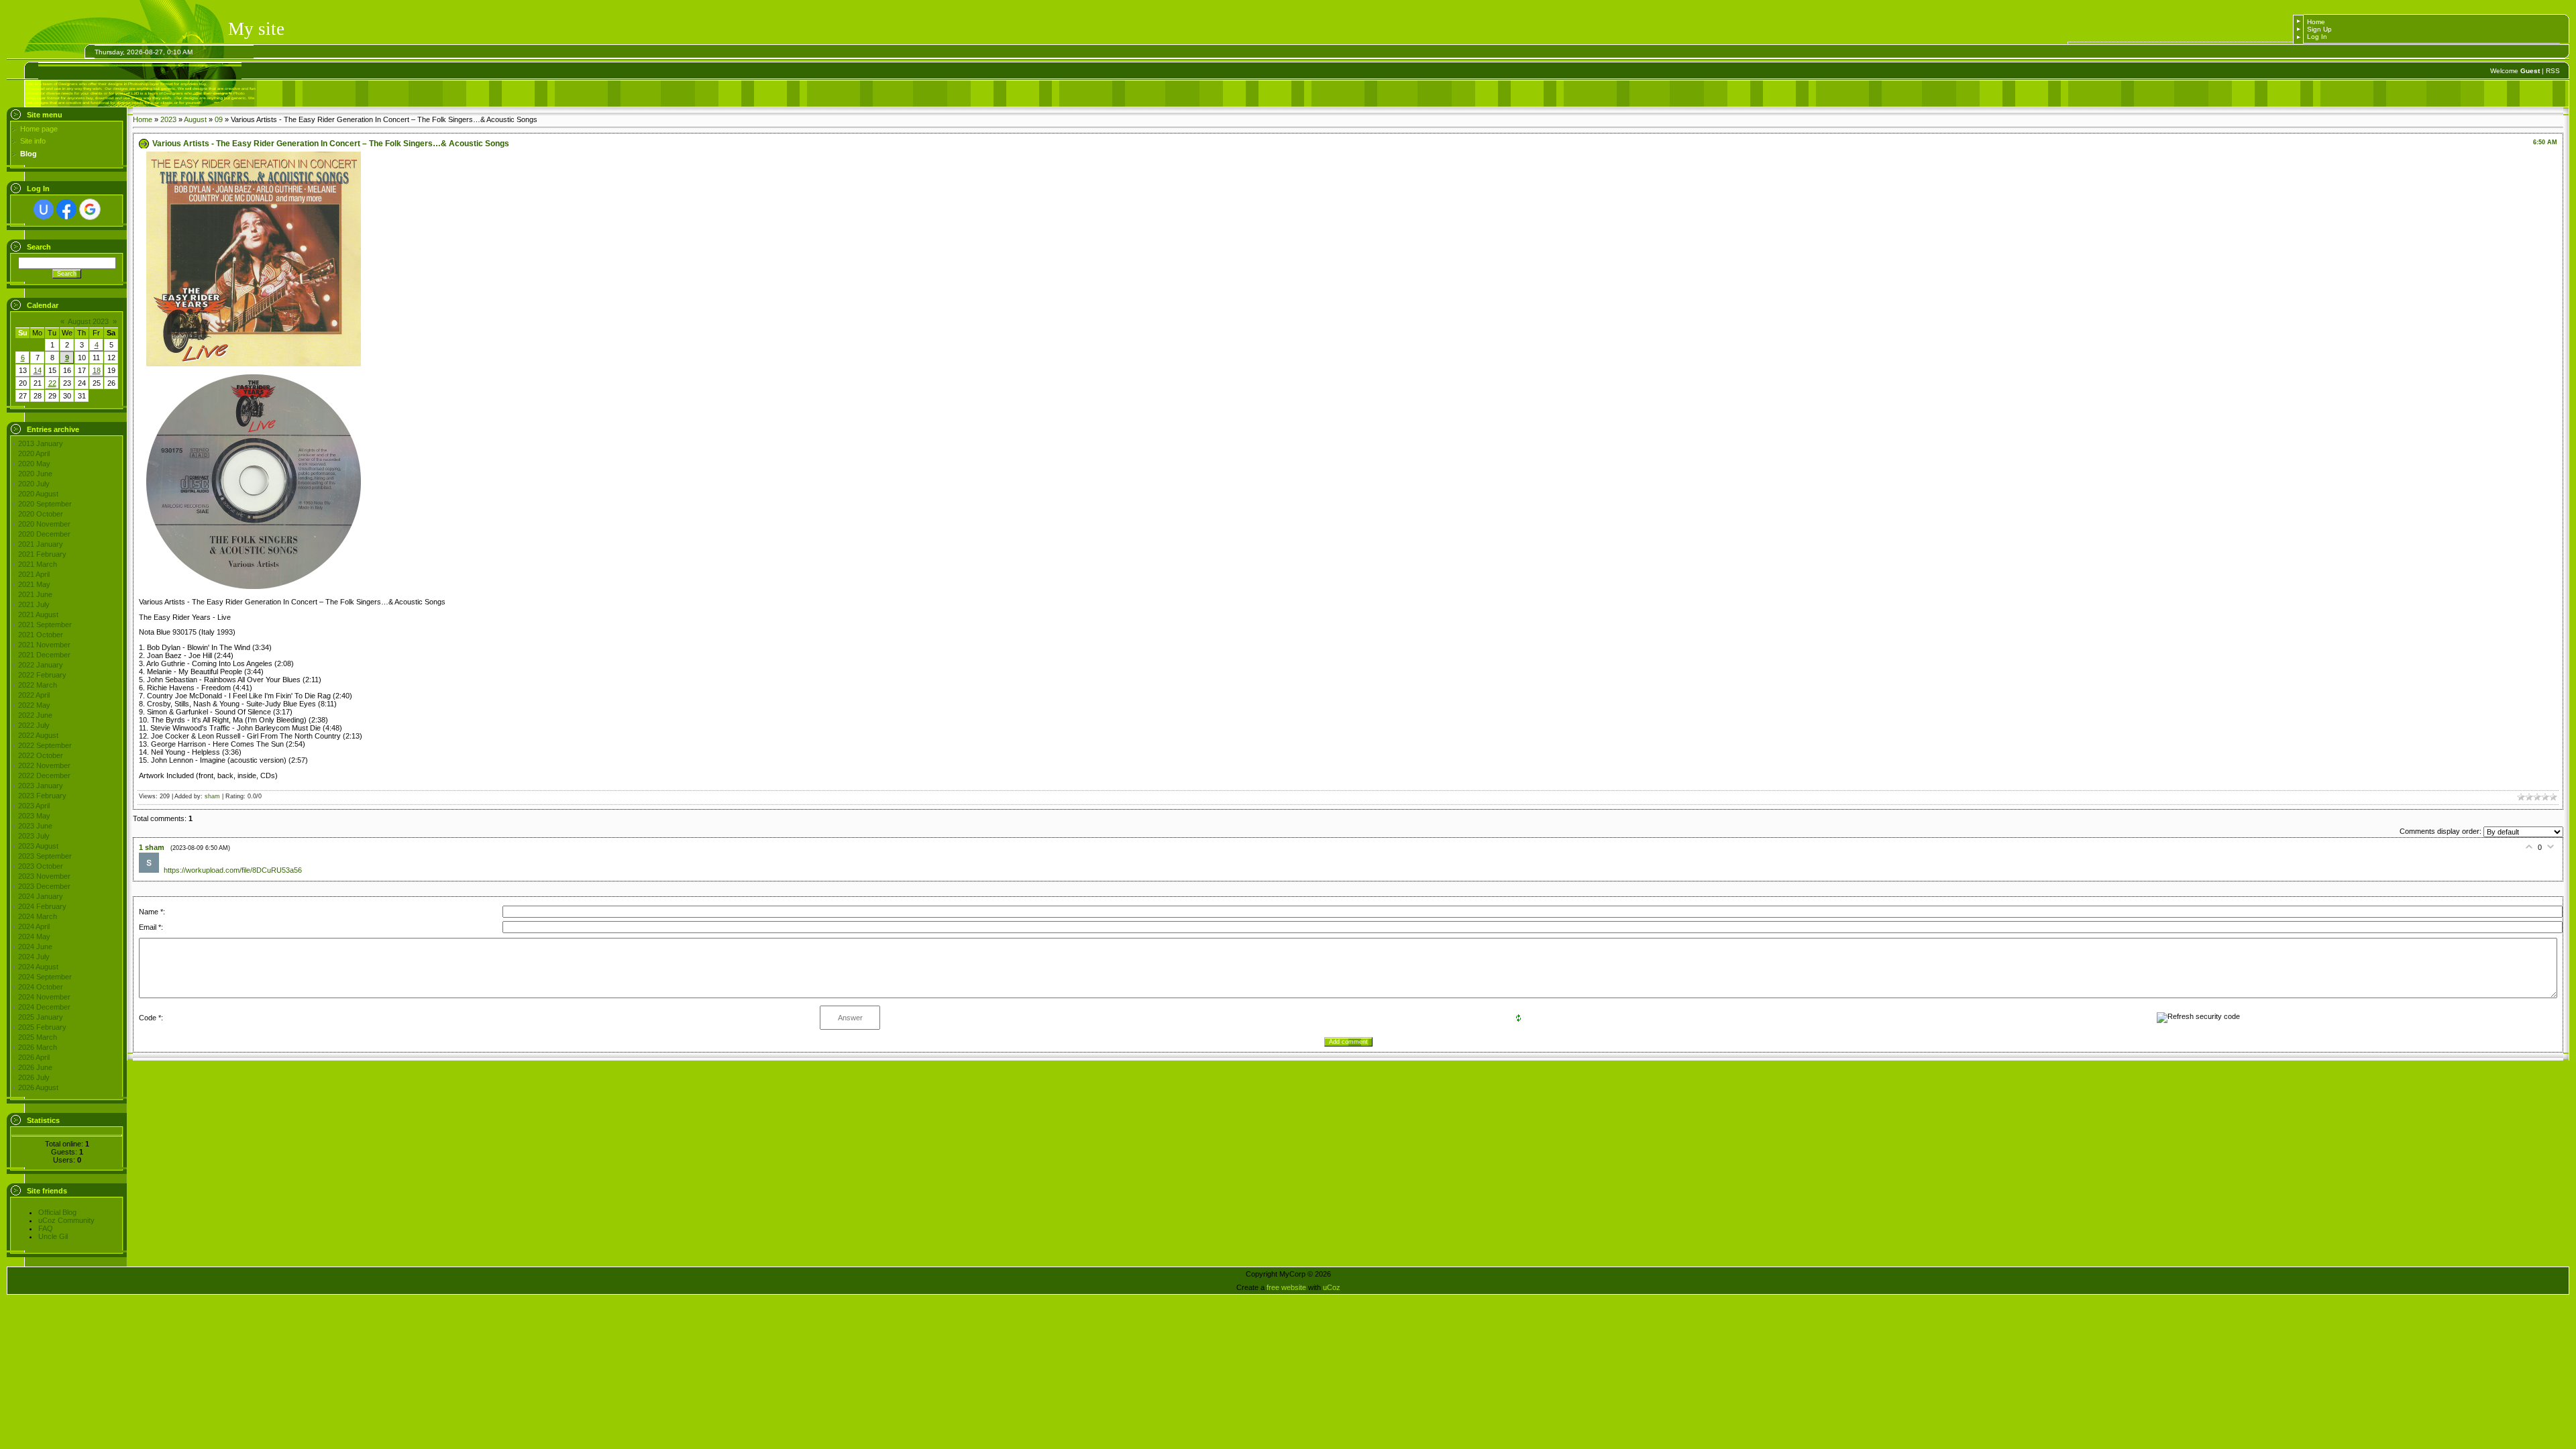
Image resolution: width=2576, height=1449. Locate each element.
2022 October (41, 755)
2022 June (35, 715)
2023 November (44, 876)
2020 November (44, 524)
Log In (2317, 37)
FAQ (46, 1228)
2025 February (42, 1027)
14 (38, 370)
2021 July (34, 604)
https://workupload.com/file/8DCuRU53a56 (233, 870)
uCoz (1332, 1287)
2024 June (35, 947)
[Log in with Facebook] (66, 209)
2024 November (44, 997)
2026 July (34, 1077)
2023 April (34, 806)
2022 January (41, 665)
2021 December (44, 655)
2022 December (44, 775)
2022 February (42, 675)
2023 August (38, 846)
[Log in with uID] (44, 209)
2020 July (34, 484)
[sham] (151, 870)
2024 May (34, 936)
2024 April (34, 926)
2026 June (35, 1067)
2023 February (42, 796)
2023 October (41, 866)
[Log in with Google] (90, 209)
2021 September (45, 625)
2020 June (35, 474)
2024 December (44, 1007)
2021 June (35, 594)
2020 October (41, 514)
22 (52, 383)
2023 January (41, 786)
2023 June (35, 826)
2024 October (41, 987)
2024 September (45, 977)
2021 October (41, 635)
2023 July (34, 836)
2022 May (34, 705)
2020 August (38, 494)
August (195, 119)
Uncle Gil (53, 1236)
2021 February (42, 554)
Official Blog (57, 1212)
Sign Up (2319, 29)
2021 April (34, 574)
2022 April (34, 695)
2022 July (34, 725)
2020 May (34, 464)
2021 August (38, 614)
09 (219, 119)
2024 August (38, 967)
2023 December (44, 886)
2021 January (41, 544)
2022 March (38, 685)
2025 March (38, 1037)
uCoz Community (66, 1220)
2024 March (38, 916)
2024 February (42, 906)
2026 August (38, 1087)
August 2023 (88, 321)
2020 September (45, 504)
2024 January (41, 896)
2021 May (34, 584)
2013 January (41, 443)
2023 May (34, 816)
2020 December (44, 534)
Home (2316, 22)
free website (1286, 1287)
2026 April (34, 1057)
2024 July (34, 957)
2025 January (41, 1017)
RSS (2553, 71)
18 (97, 370)
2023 (168, 119)
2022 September (45, 745)
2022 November (44, 765)
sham (212, 796)
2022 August (38, 735)
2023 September (45, 856)
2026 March (38, 1047)
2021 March (38, 564)
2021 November (44, 645)
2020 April (34, 453)
